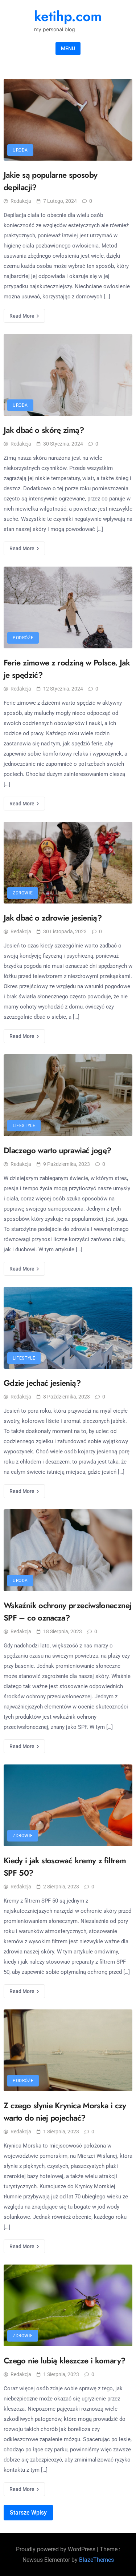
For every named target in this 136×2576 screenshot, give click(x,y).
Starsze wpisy (28, 2513)
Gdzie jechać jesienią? (42, 1383)
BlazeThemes (96, 2560)
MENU (68, 48)
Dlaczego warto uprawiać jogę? (57, 1150)
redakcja (21, 201)
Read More (22, 316)
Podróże (23, 638)
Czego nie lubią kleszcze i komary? (64, 2360)
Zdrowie (23, 893)
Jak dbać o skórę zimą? (44, 430)
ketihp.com (68, 16)
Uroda (20, 150)
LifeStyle (24, 1126)
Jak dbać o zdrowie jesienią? (53, 918)
